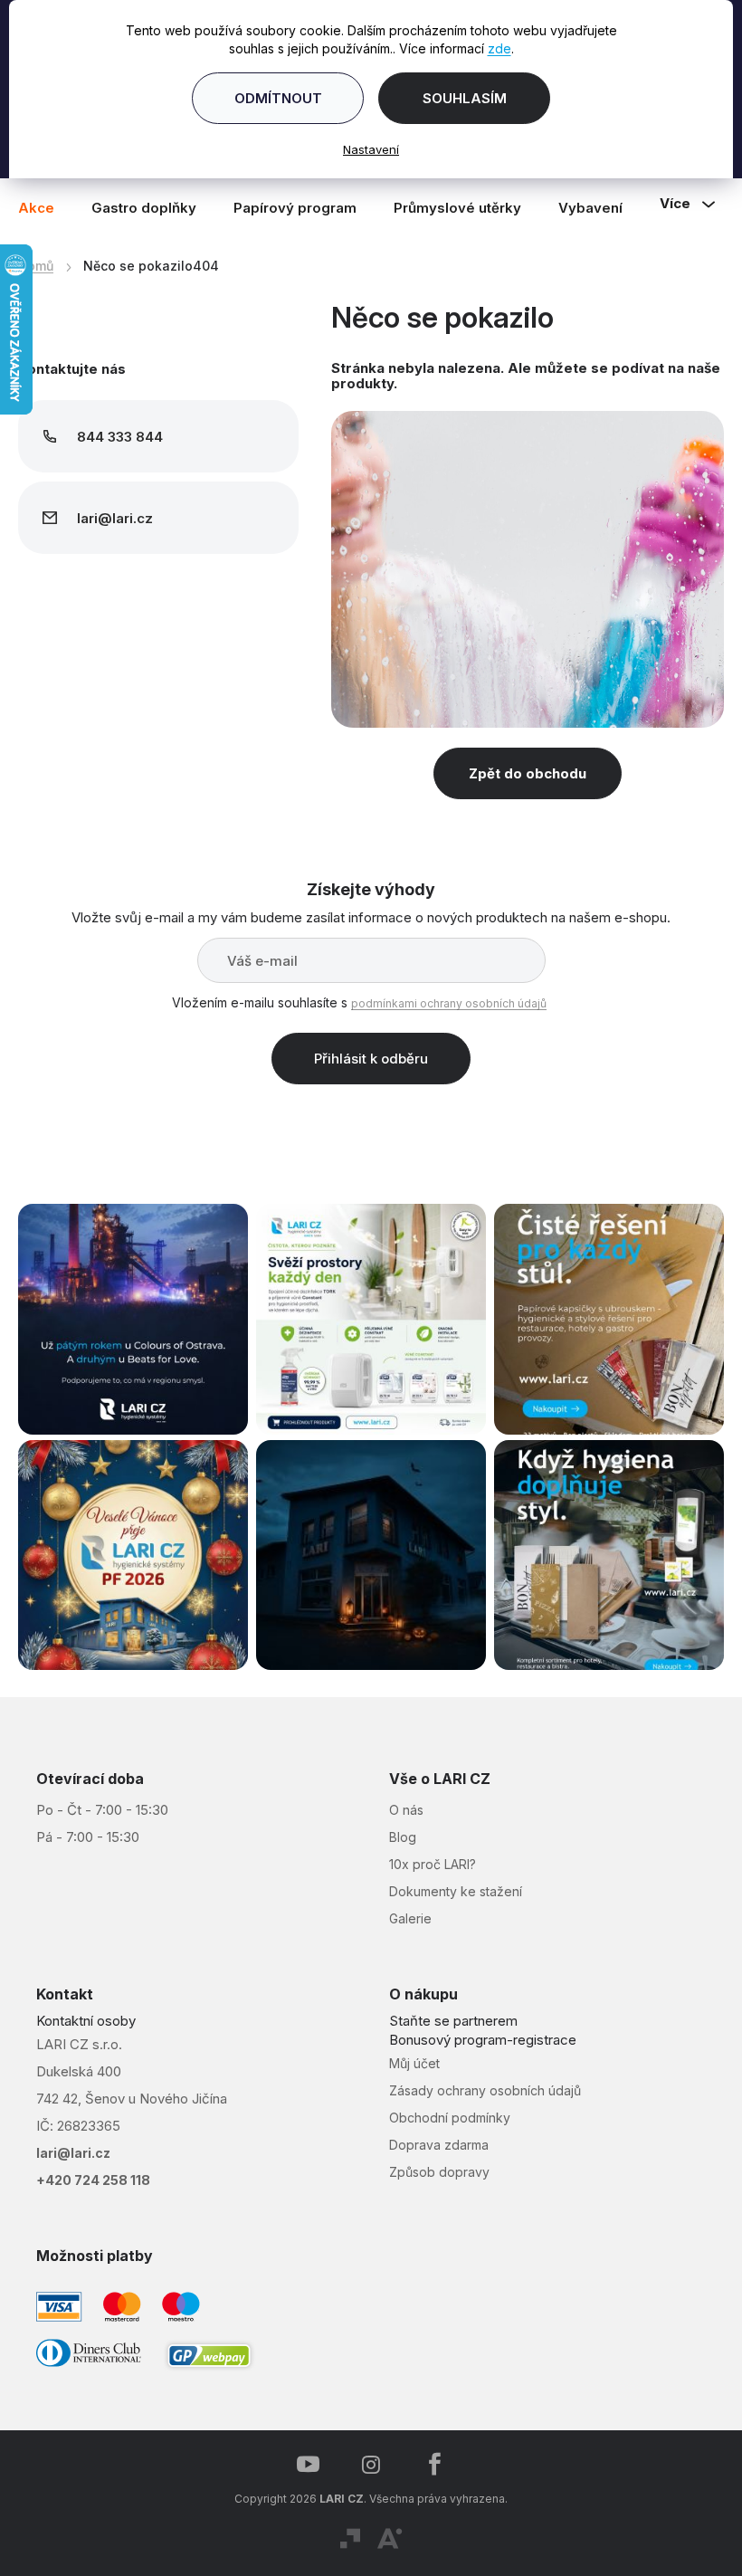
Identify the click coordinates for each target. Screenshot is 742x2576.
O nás (400, 1801)
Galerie (404, 1909)
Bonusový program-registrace (476, 2031)
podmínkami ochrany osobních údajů (442, 1003)
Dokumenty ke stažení (449, 1882)
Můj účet (408, 2054)
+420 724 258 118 (93, 2171)
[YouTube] (301, 2456)
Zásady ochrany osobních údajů (479, 2081)
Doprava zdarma (433, 2136)
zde (492, 48)
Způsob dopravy (433, 2163)
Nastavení (365, 149)
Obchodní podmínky (443, 2109)
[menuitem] (45, 207)
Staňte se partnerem (447, 2012)
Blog (396, 1828)
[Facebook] (428, 2456)
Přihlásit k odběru (365, 1059)
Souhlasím (457, 98)
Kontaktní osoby (86, 2012)
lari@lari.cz (73, 2144)
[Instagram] (365, 2456)
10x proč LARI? (426, 1855)
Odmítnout (271, 98)
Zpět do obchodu (521, 773)
